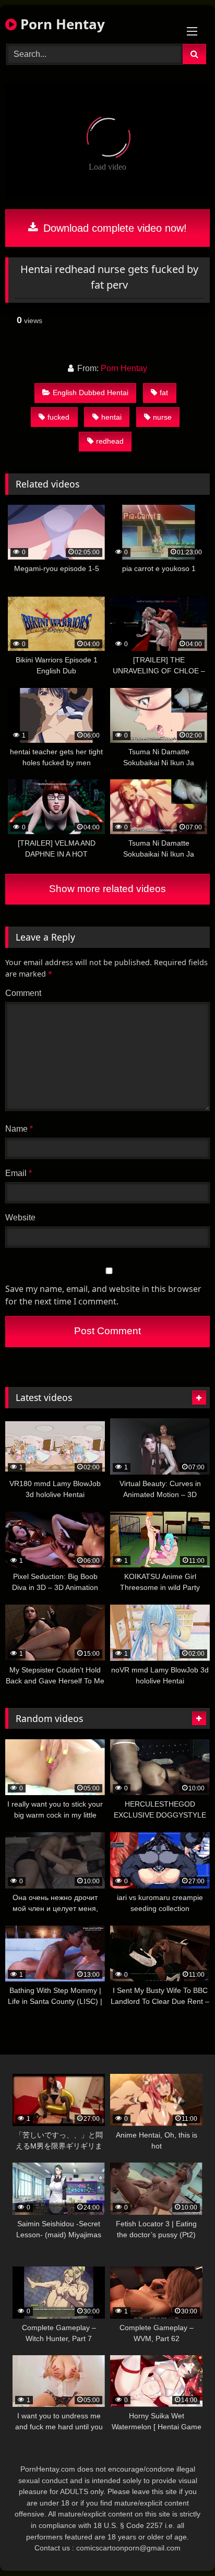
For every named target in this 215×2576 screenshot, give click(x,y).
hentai (111, 417)
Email (19, 1173)
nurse (162, 417)
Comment (23, 993)
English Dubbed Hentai (91, 393)
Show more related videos (107, 889)
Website (20, 1218)
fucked (58, 417)
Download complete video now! (114, 228)
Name (19, 1129)
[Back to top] (183, 2545)
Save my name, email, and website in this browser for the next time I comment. (103, 1295)
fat (164, 393)
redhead (110, 441)
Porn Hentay (61, 24)
